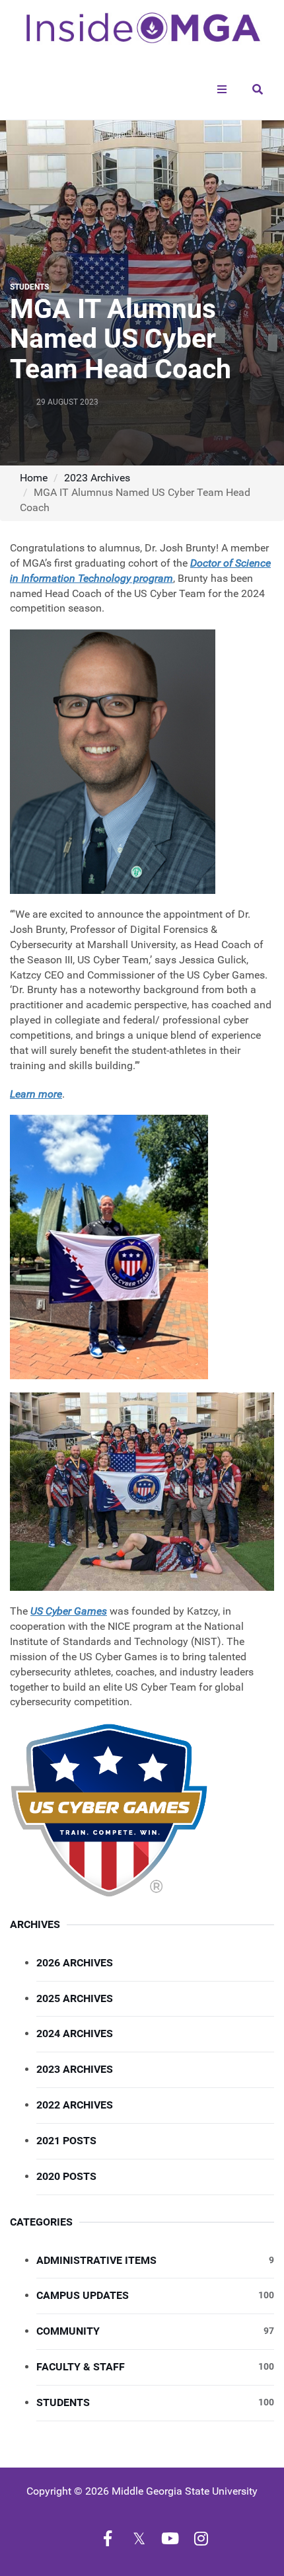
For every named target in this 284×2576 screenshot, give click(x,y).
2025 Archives (75, 1998)
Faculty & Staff (155, 2367)
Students (155, 2402)
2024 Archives (75, 2033)
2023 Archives (97, 478)
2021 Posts (66, 2141)
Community (155, 2331)
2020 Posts (66, 2176)
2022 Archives (75, 2105)
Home (34, 478)
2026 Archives (75, 1963)
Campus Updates (155, 2295)
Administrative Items (155, 2260)
